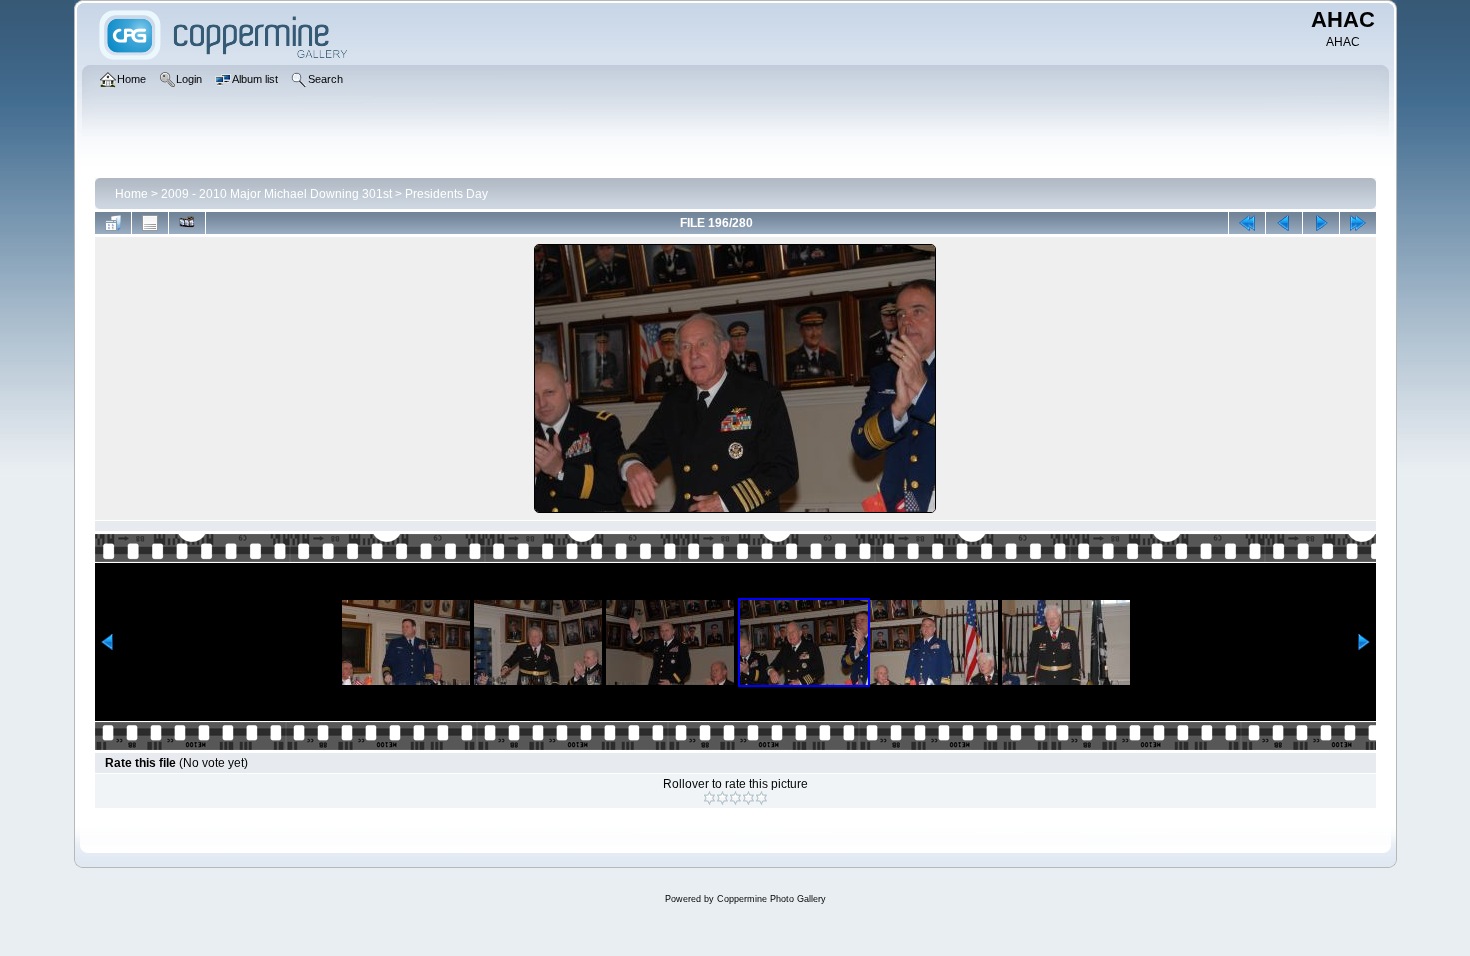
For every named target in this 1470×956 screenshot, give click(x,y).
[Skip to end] (1358, 223)
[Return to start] (1247, 223)
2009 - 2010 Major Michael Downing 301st (276, 194)
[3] (735, 798)
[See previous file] (1284, 223)
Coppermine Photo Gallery (771, 899)
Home (131, 194)
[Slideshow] (187, 223)
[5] (761, 798)
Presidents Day (446, 194)
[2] (722, 798)
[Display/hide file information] (150, 223)
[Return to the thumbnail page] (113, 223)
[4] (748, 798)
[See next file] (1321, 223)
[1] (709, 798)
